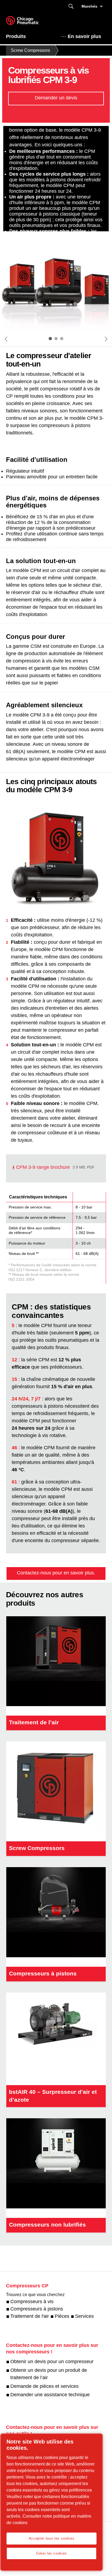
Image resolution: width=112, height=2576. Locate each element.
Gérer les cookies (52, 2553)
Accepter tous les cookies (52, 2538)
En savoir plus (84, 36)
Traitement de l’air (34, 1722)
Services (84, 2316)
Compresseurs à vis (32, 2302)
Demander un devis (56, 98)
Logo (29, 22)
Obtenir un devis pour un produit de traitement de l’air (49, 2374)
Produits (16, 36)
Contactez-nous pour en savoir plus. (56, 1573)
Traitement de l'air (30, 2316)
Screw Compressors (30, 50)
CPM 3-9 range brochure (43, 1167)
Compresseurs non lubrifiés (47, 2225)
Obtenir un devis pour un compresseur (52, 2362)
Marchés (89, 6)
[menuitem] (21, 36)
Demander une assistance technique (50, 2395)
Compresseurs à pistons (43, 1973)
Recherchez (71, 6)
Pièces (62, 2316)
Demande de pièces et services (44, 2386)
